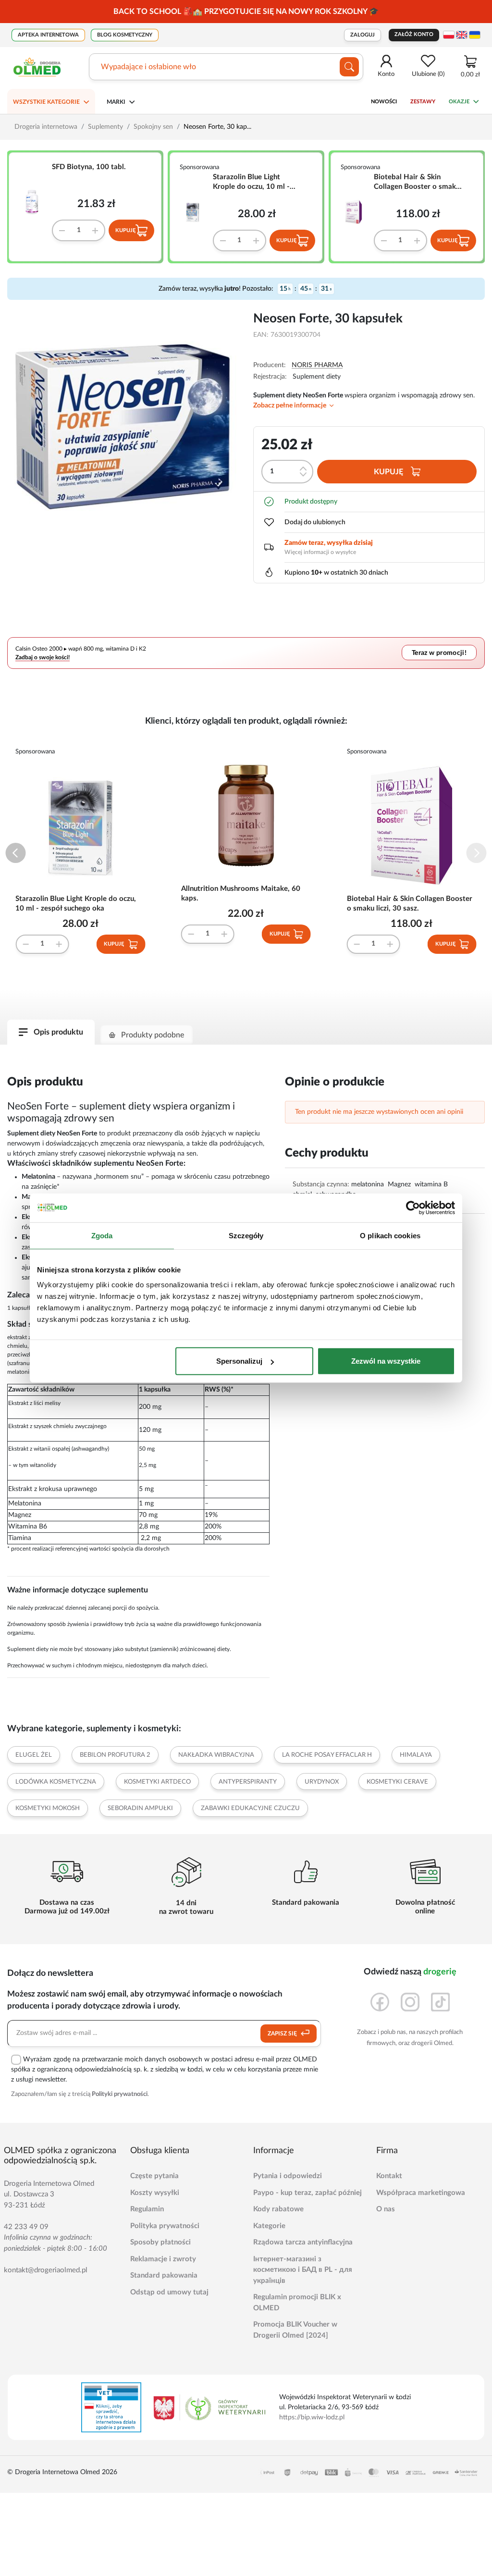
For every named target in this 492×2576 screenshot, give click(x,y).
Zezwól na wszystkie (386, 1361)
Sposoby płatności (160, 2242)
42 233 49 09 (26, 2227)
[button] (16, 853)
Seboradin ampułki (140, 1808)
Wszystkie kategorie (46, 102)
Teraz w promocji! (439, 653)
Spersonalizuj (239, 1361)
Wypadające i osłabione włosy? (154, 67)
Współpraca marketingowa (421, 2193)
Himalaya (416, 1755)
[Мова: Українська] (475, 35)
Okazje (459, 102)
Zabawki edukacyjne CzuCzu (250, 1808)
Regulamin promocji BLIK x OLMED (297, 2303)
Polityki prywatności (120, 2094)
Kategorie (269, 2226)
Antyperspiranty (248, 1782)
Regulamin (147, 2209)
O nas (386, 2209)
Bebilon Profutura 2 (115, 1755)
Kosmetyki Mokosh (48, 1808)
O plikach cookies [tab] (390, 1235)
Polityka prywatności (165, 2226)
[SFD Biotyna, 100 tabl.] (35, 202)
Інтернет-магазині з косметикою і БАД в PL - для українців (303, 2270)
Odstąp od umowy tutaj (169, 2292)
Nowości (384, 102)
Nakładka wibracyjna (216, 1755)
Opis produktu (58, 1032)
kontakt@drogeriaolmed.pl (46, 2270)
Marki (116, 102)
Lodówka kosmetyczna (56, 1782)
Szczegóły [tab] (246, 1235)
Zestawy (423, 102)
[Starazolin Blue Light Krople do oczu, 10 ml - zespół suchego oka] (196, 212)
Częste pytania (154, 2176)
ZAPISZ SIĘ (283, 2034)
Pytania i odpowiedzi (288, 2176)
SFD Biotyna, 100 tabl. (89, 167)
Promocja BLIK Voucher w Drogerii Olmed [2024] (295, 2330)
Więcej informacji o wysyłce (320, 552)
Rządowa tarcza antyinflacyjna (303, 2242)
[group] (246, 12)
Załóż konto (414, 34)
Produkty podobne (153, 1035)
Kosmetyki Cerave (397, 1782)
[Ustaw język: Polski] (449, 35)
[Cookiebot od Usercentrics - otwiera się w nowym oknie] (413, 1208)
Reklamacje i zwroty (163, 2259)
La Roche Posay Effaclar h (327, 1755)
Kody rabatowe (278, 2209)
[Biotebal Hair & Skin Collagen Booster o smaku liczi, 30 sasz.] (357, 212)
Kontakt (389, 2176)
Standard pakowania (164, 2275)
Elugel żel (34, 1755)
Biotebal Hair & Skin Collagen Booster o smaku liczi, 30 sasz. (417, 183)
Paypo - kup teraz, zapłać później (307, 2193)
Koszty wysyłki (155, 2193)
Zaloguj (363, 35)
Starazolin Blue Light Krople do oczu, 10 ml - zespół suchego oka (251, 183)
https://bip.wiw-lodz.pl (312, 2417)
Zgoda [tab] (102, 1235)
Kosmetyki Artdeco (157, 1782)
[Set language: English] (462, 35)
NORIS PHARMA (317, 365)
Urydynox (322, 1782)
